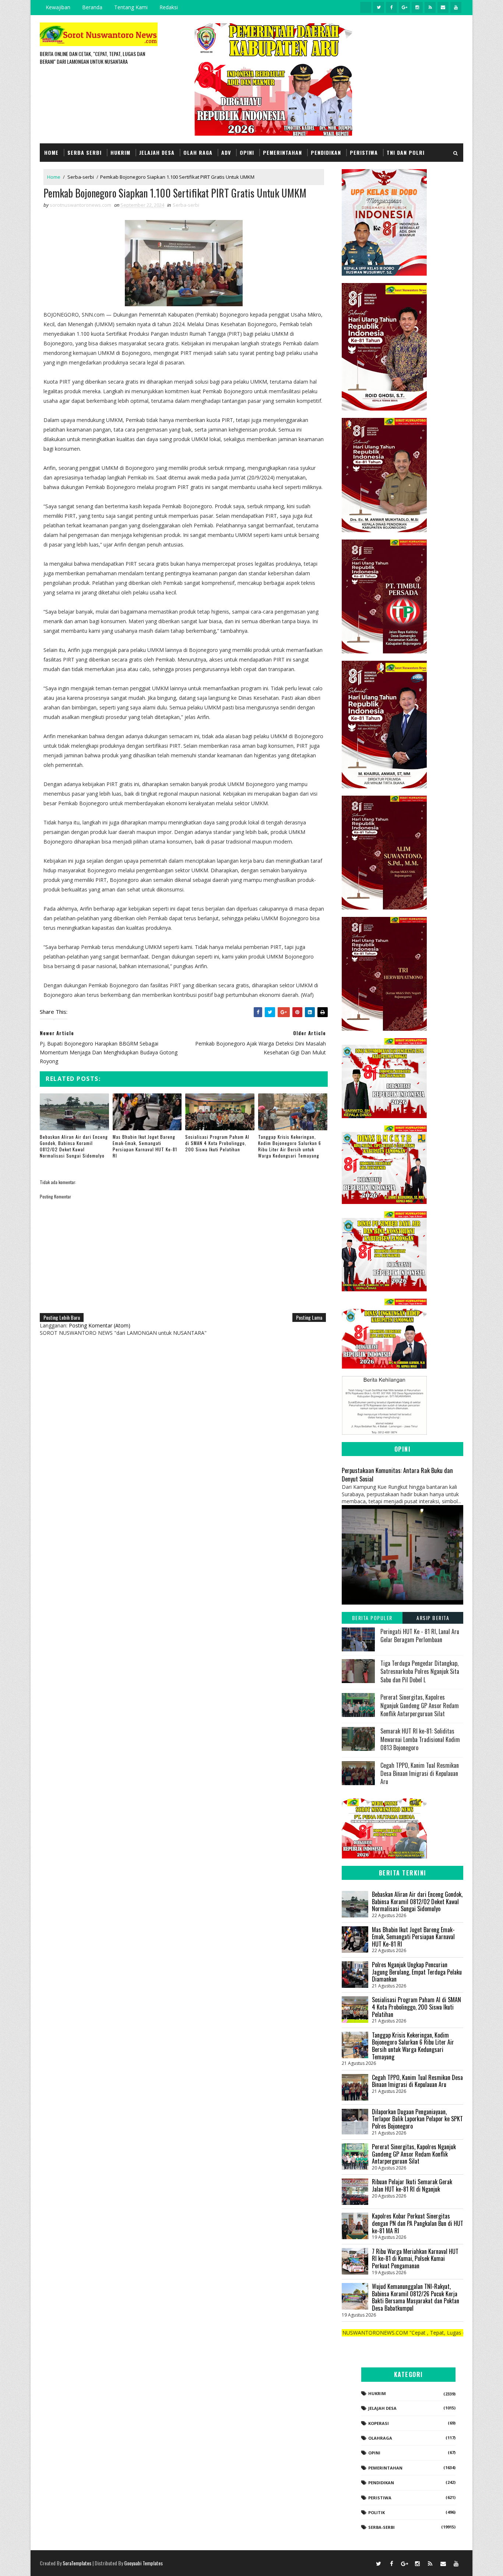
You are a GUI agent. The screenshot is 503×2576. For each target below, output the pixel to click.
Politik (377, 2512)
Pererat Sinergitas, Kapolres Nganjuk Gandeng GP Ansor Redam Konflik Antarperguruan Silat (420, 1705)
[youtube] (456, 7)
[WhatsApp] (366, 2563)
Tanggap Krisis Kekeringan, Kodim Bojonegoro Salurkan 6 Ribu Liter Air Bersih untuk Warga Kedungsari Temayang (290, 1146)
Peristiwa (364, 152)
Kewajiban (58, 7)
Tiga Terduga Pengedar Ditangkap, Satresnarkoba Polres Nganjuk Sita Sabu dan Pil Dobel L (420, 1671)
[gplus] (404, 7)
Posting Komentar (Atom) (100, 1325)
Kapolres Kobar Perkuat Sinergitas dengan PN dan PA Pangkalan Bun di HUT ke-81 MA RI (418, 2223)
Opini (247, 152)
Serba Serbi (85, 152)
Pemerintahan (282, 152)
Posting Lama (309, 1317)
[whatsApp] (366, 7)
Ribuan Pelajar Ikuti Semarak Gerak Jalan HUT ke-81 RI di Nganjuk (412, 2185)
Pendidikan (326, 152)
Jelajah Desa (157, 152)
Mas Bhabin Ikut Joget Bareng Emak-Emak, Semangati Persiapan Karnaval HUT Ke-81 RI (145, 1146)
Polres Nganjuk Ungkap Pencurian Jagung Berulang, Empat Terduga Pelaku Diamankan (417, 1972)
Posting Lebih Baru (62, 1317)
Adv (226, 152)
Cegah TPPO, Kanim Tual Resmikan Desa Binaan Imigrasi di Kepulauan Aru (420, 1774)
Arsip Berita (433, 1618)
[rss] (430, 7)
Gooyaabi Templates (143, 2563)
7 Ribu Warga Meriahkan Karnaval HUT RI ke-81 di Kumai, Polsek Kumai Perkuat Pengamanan (415, 2259)
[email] (443, 7)
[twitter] (379, 7)
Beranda (92, 7)
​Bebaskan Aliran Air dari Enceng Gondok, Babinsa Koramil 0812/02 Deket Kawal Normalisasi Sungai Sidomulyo (74, 1146)
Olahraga (380, 2438)
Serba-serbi (81, 177)
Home (51, 152)
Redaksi (169, 7)
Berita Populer (372, 1618)
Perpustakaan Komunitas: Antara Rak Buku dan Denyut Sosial (397, 1474)
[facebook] (391, 7)
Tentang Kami (131, 7)
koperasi (379, 2423)
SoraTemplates (77, 2563)
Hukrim (120, 152)
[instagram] (417, 7)
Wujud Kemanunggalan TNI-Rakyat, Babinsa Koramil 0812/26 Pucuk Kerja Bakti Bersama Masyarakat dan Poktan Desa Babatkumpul (416, 2297)
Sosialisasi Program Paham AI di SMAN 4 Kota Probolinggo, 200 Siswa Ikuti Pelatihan (217, 1143)
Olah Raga (198, 152)
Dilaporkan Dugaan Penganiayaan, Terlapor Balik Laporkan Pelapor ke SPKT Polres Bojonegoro (417, 2119)
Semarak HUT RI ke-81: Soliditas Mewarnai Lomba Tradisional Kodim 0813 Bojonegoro (420, 1739)
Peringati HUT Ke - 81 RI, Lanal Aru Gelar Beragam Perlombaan (420, 1636)
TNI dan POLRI (406, 152)
